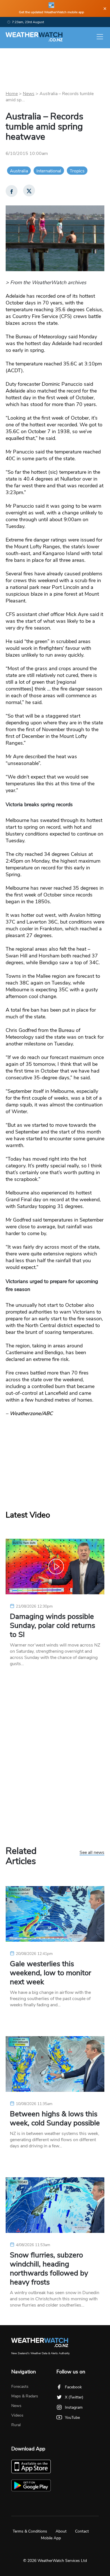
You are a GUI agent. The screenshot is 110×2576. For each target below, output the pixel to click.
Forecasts (20, 2387)
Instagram (74, 2407)
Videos (17, 2415)
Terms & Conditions (30, 2531)
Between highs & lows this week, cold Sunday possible (55, 2119)
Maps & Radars (25, 2396)
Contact (82, 2531)
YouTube (72, 2418)
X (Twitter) (74, 2397)
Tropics (77, 171)
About (61, 2531)
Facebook (73, 2387)
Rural (16, 2425)
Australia (19, 171)
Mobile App (51, 2538)
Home (12, 94)
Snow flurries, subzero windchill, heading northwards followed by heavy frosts (49, 2269)
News (29, 94)
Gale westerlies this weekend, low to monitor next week (50, 1973)
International (49, 171)
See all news (92, 1853)
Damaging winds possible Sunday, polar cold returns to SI (52, 1626)
